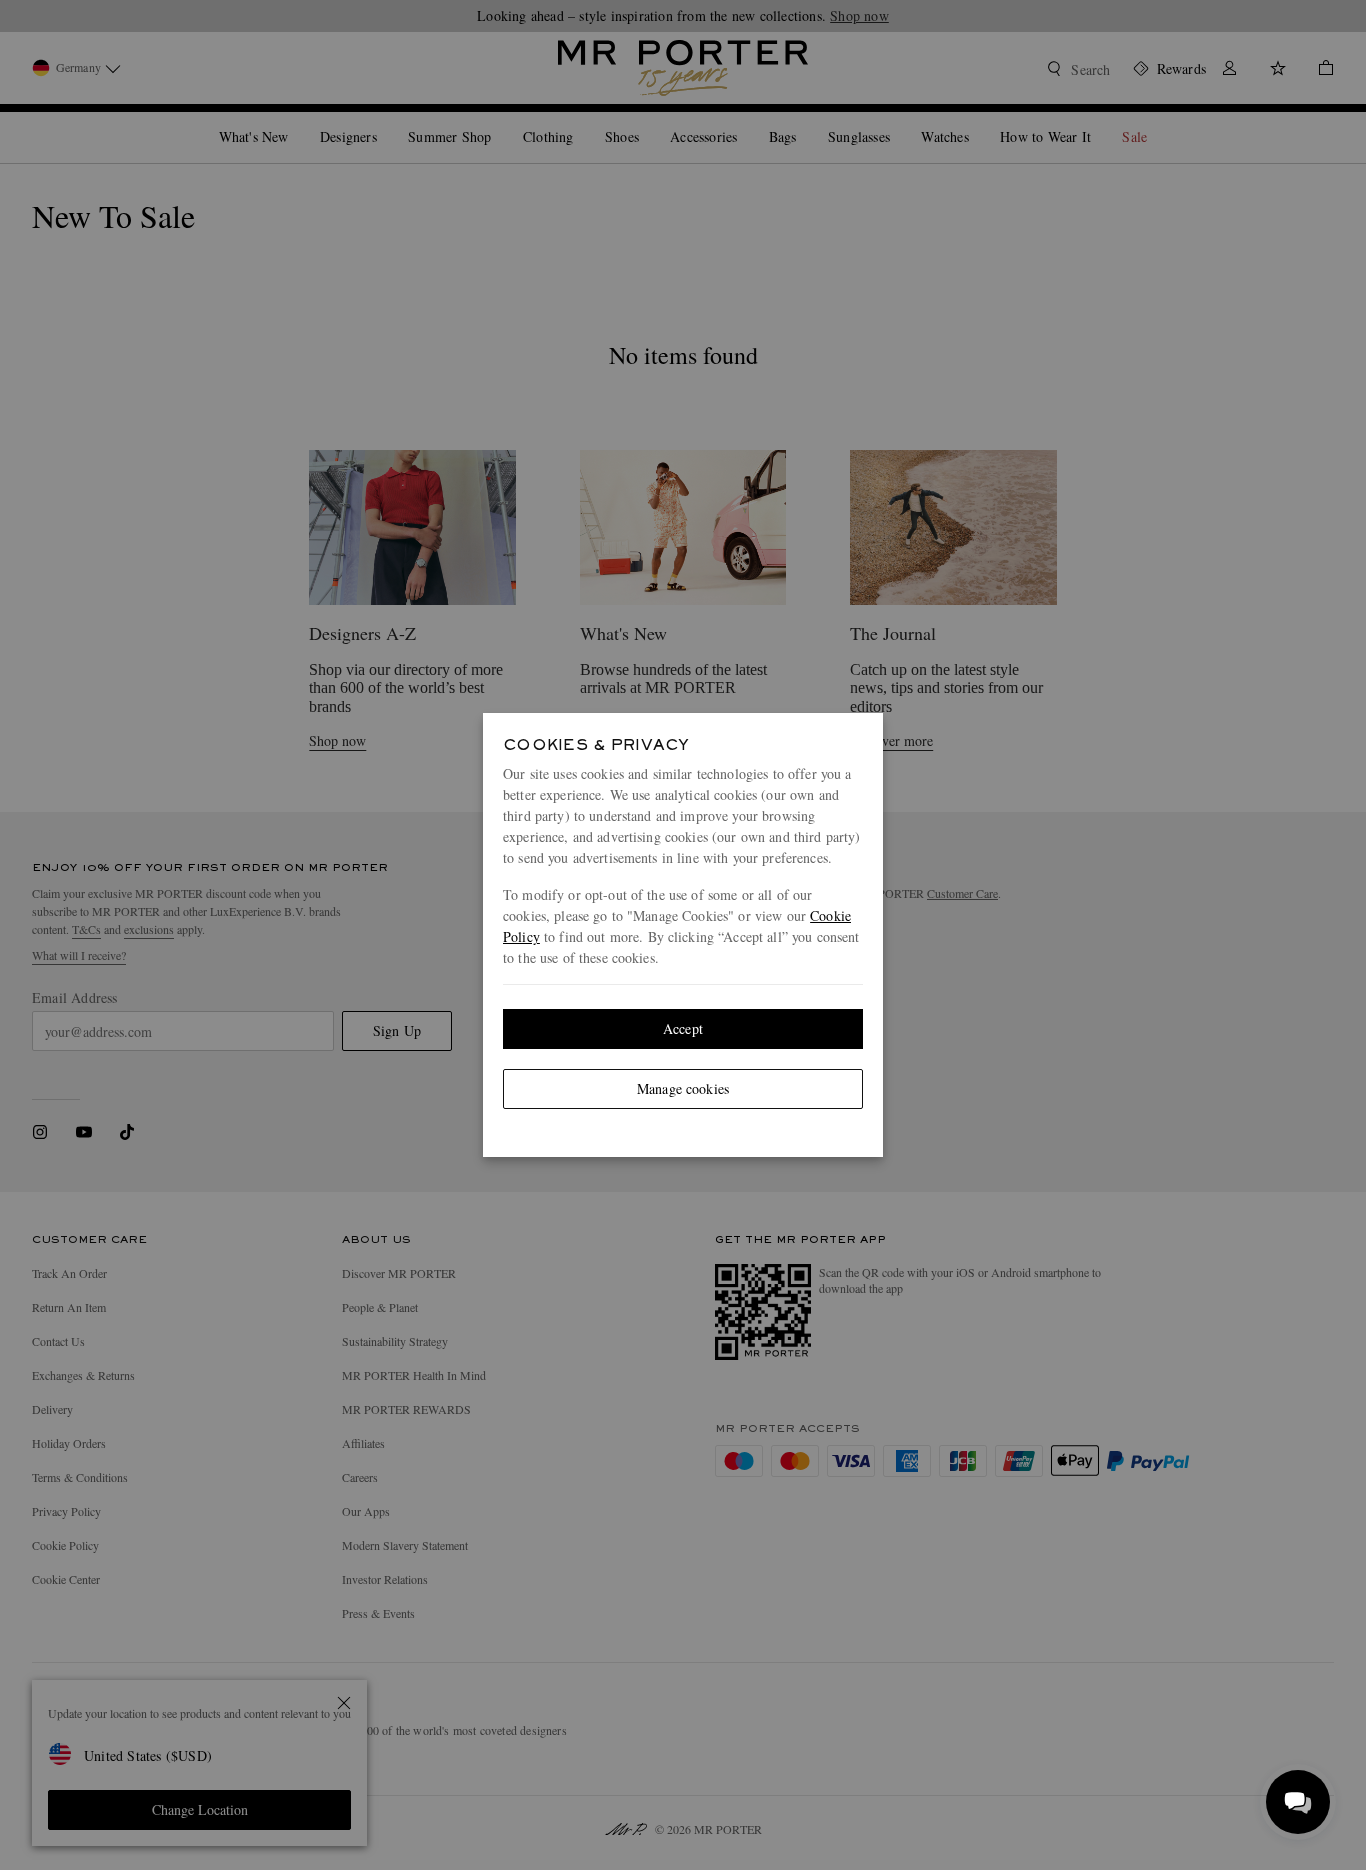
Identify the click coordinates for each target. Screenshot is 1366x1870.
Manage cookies (683, 1088)
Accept (683, 1028)
